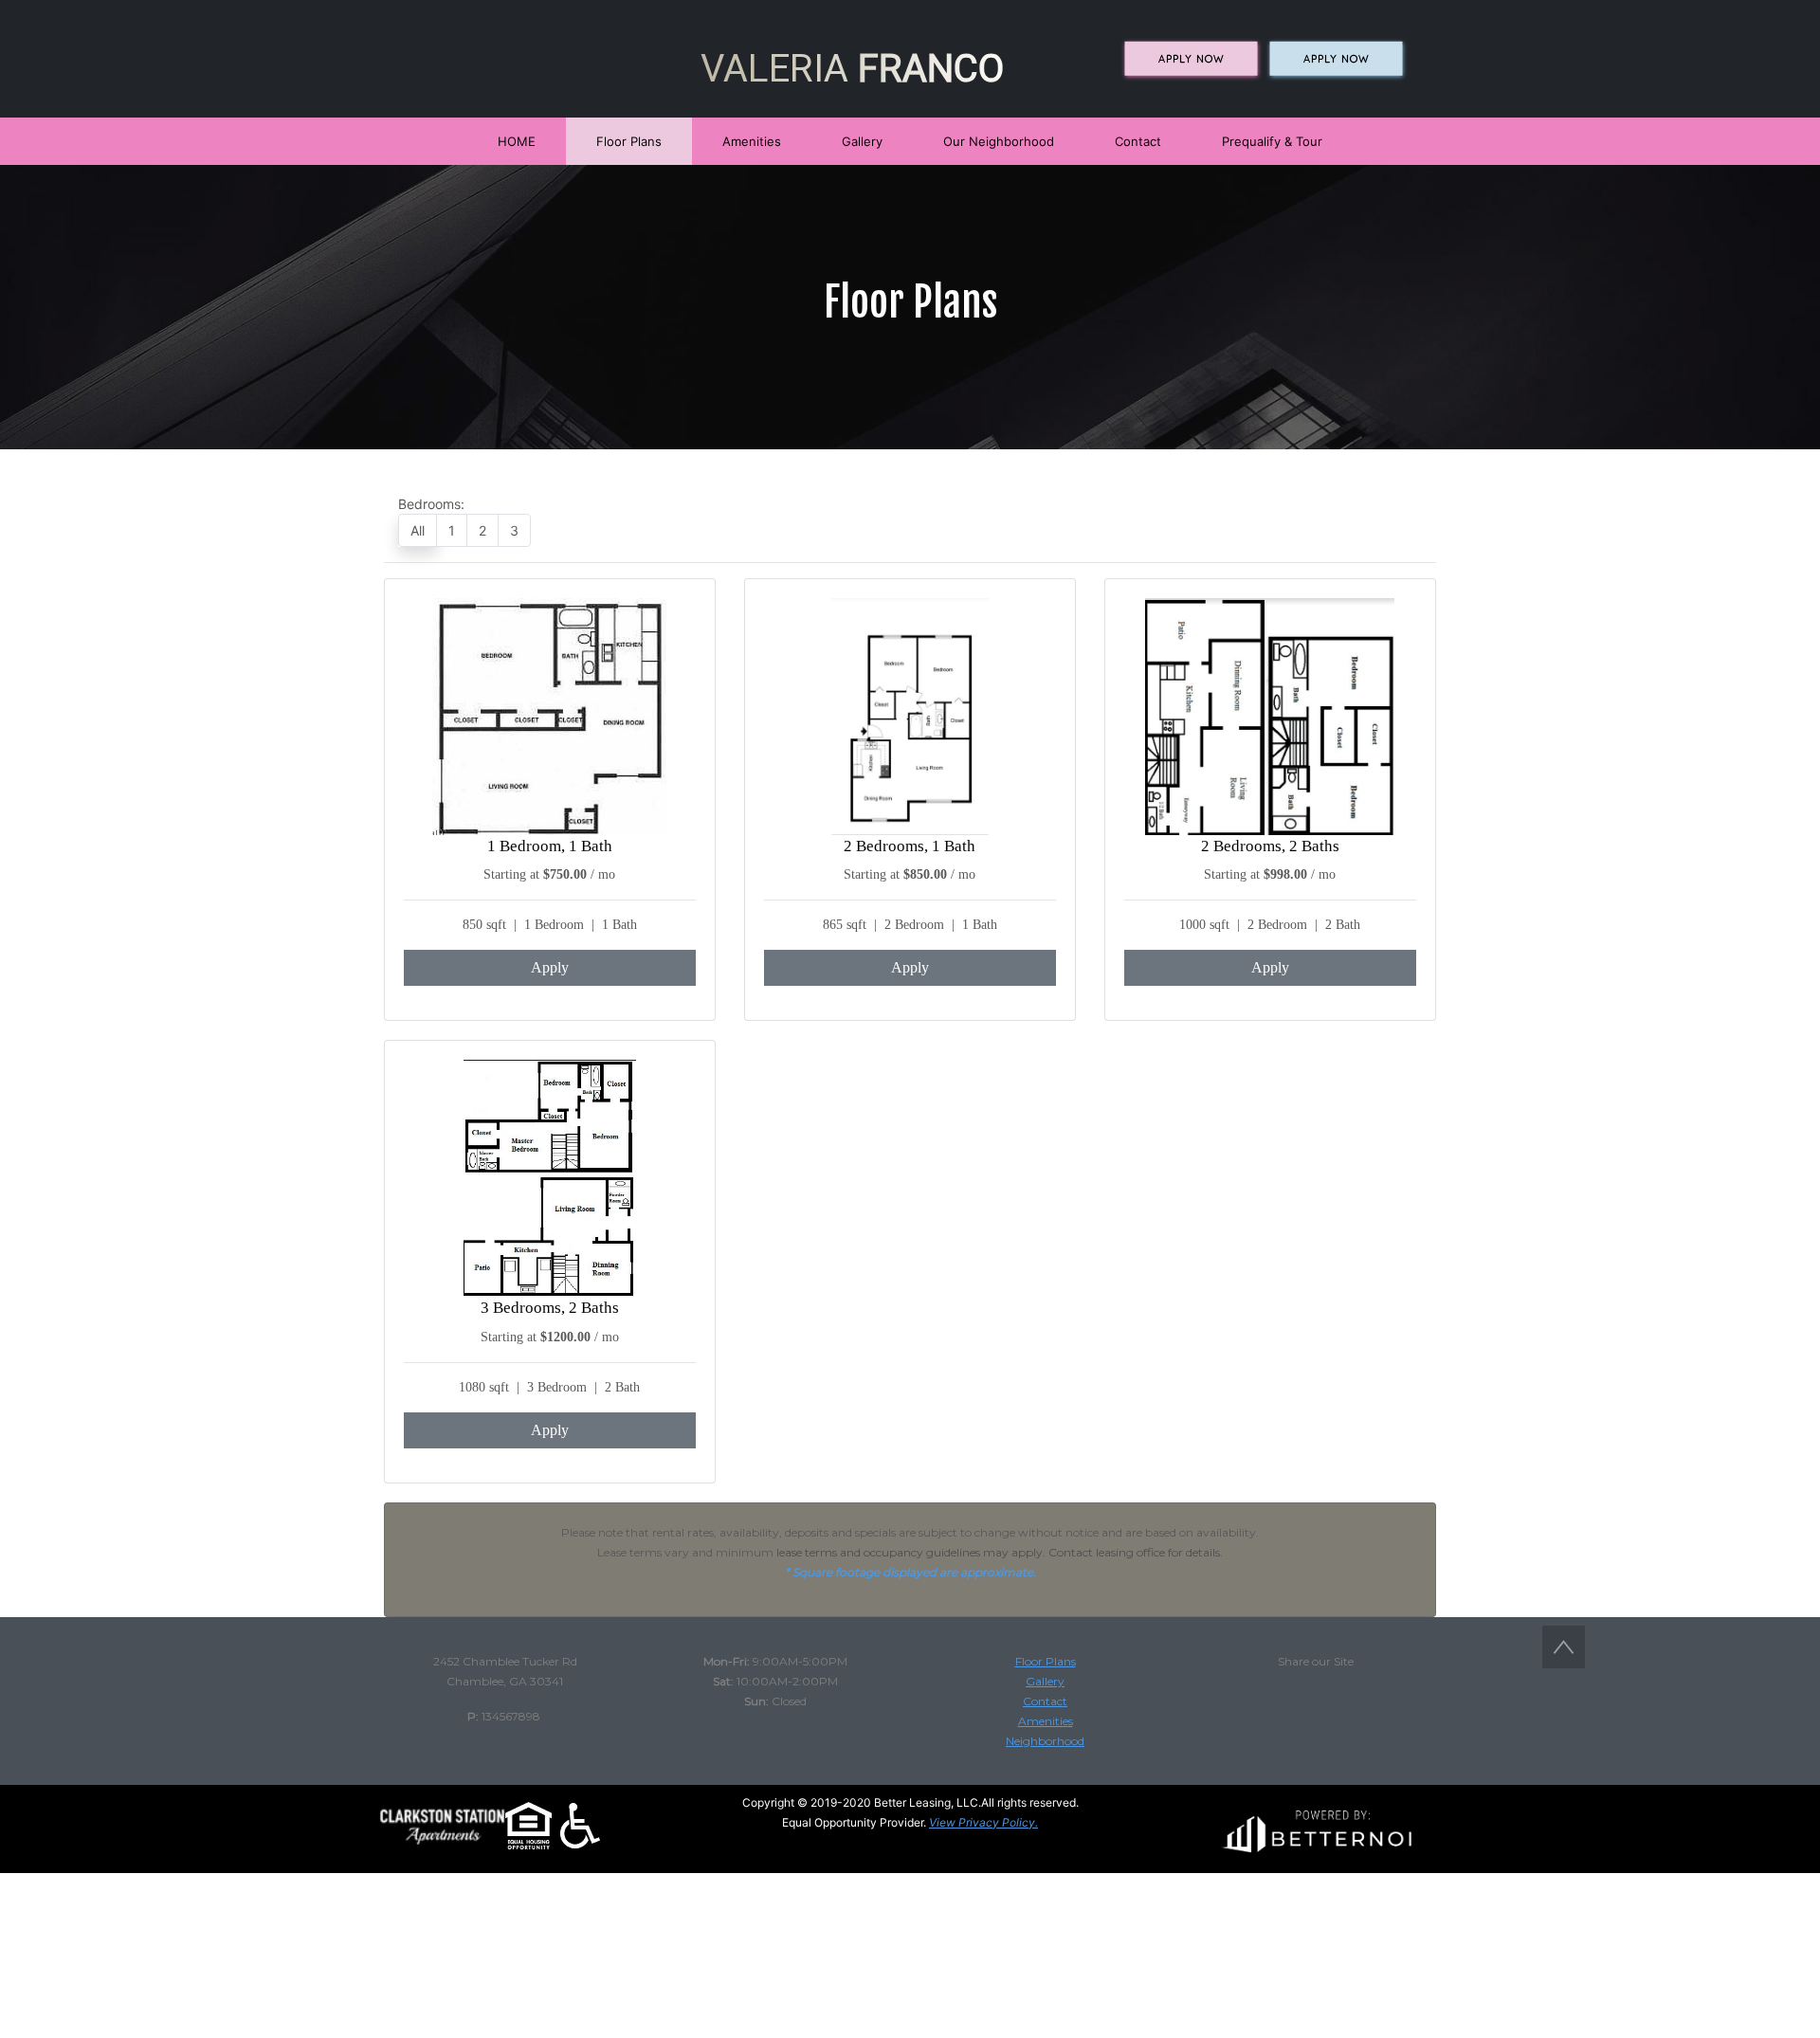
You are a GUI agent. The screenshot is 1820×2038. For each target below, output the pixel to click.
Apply (550, 967)
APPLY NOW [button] (1192, 59)
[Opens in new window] (1316, 1827)
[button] (1564, 1647)
